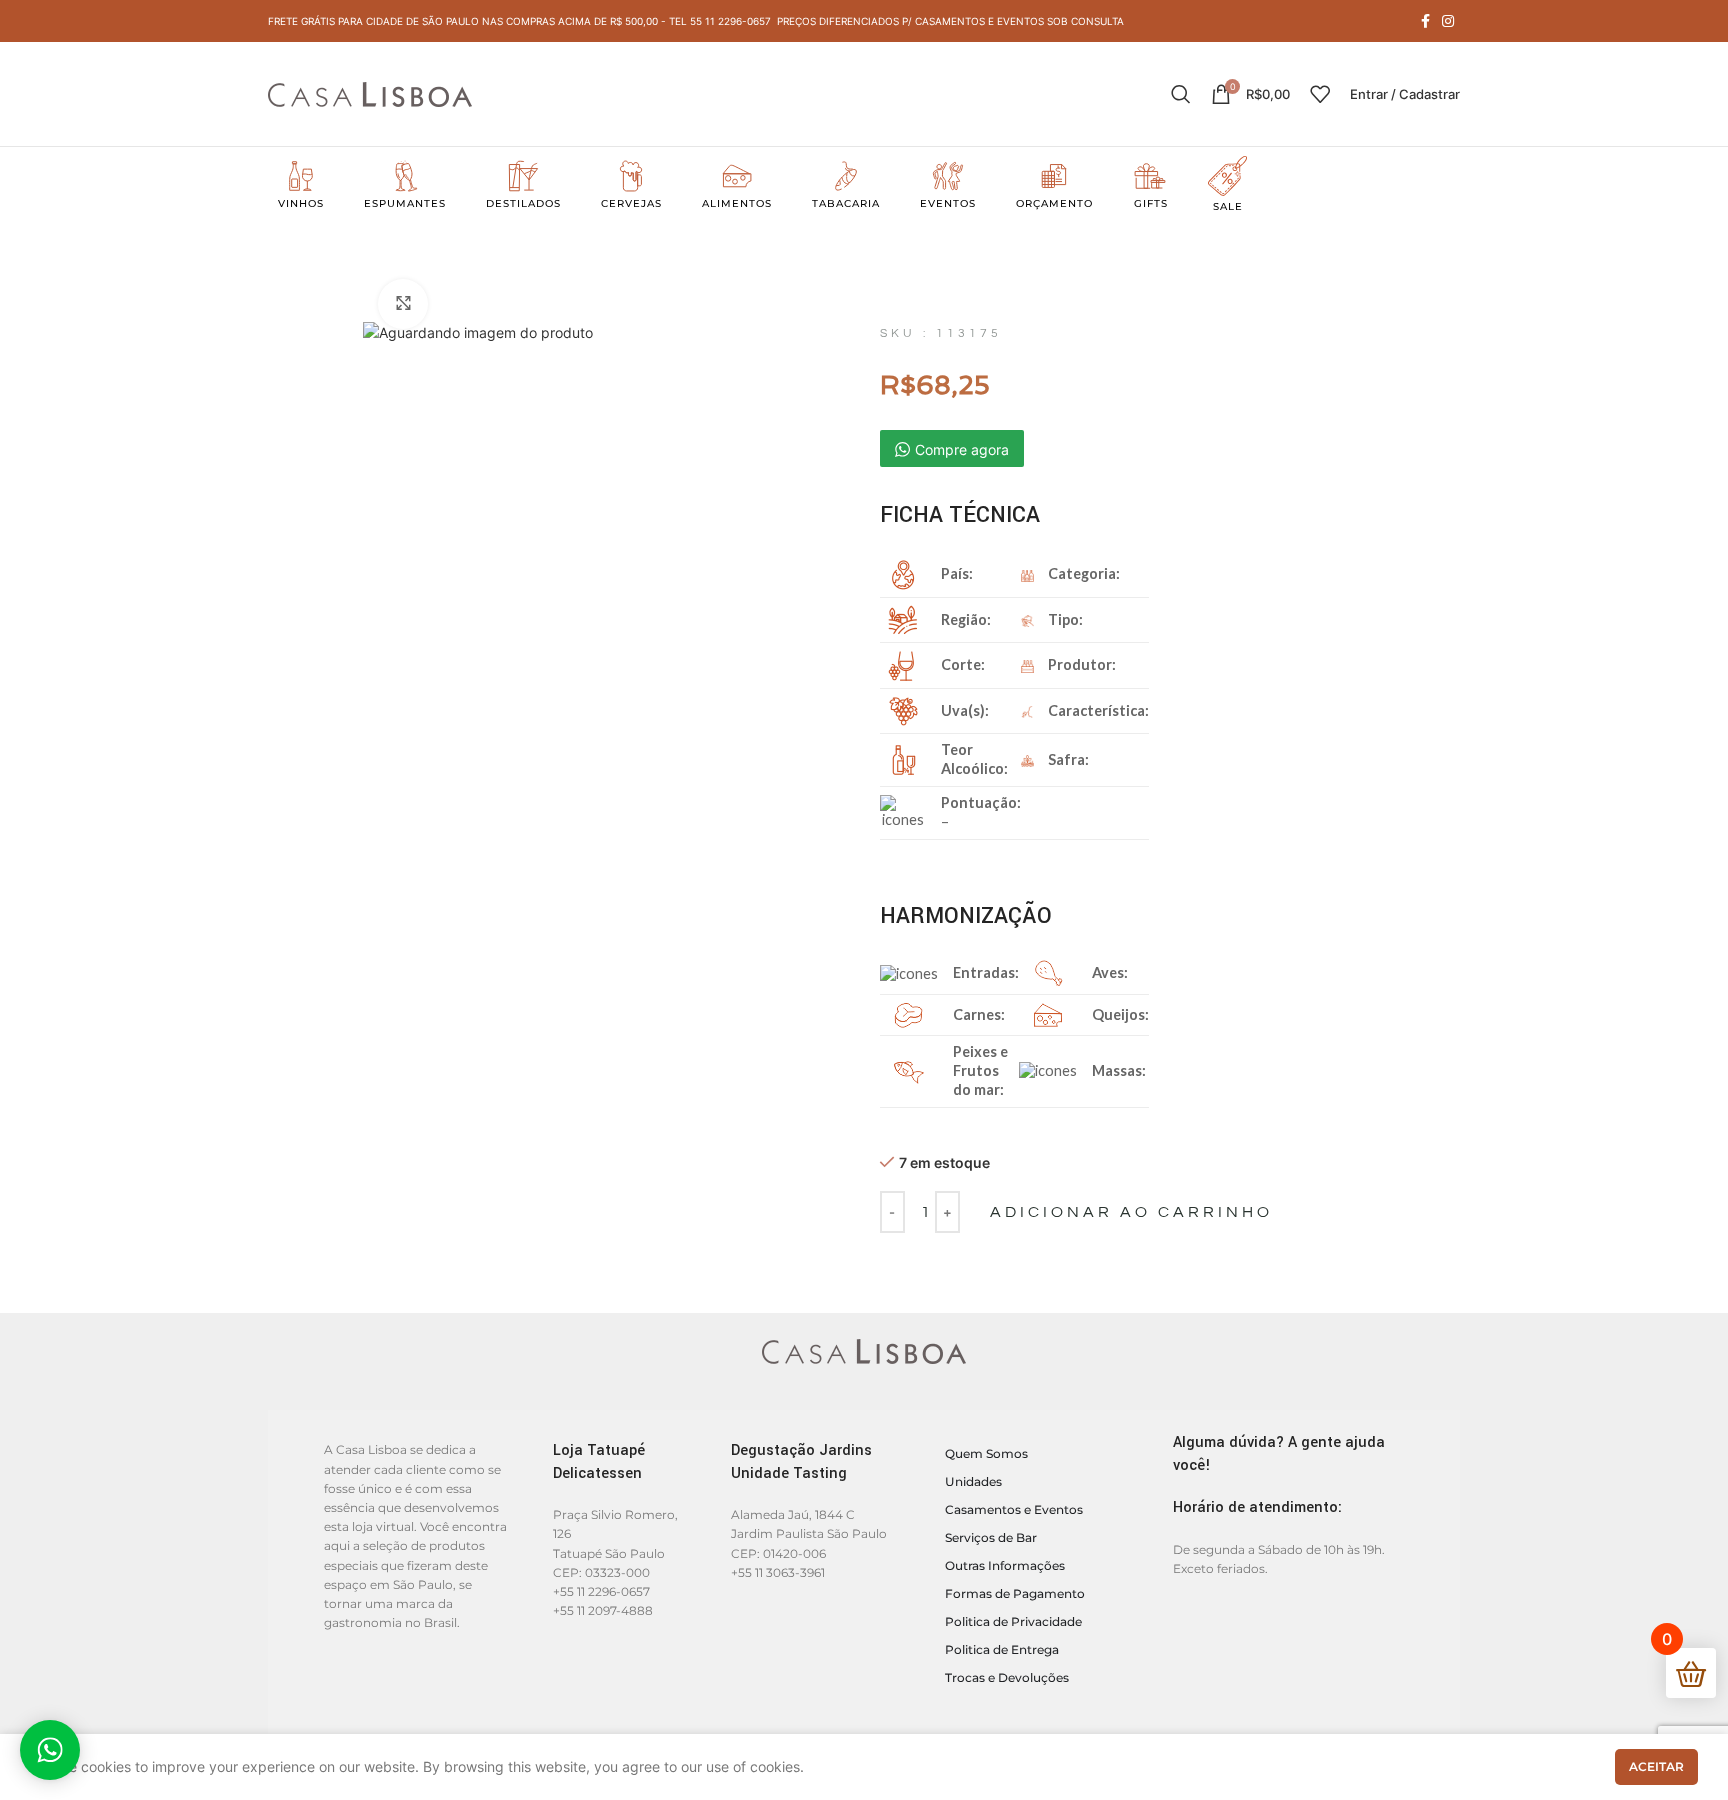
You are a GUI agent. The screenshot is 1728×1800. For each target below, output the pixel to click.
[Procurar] (1181, 94)
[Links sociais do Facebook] (1425, 21)
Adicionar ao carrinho (1131, 1212)
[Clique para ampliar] (403, 304)
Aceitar (1656, 1766)
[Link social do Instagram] (1448, 21)
